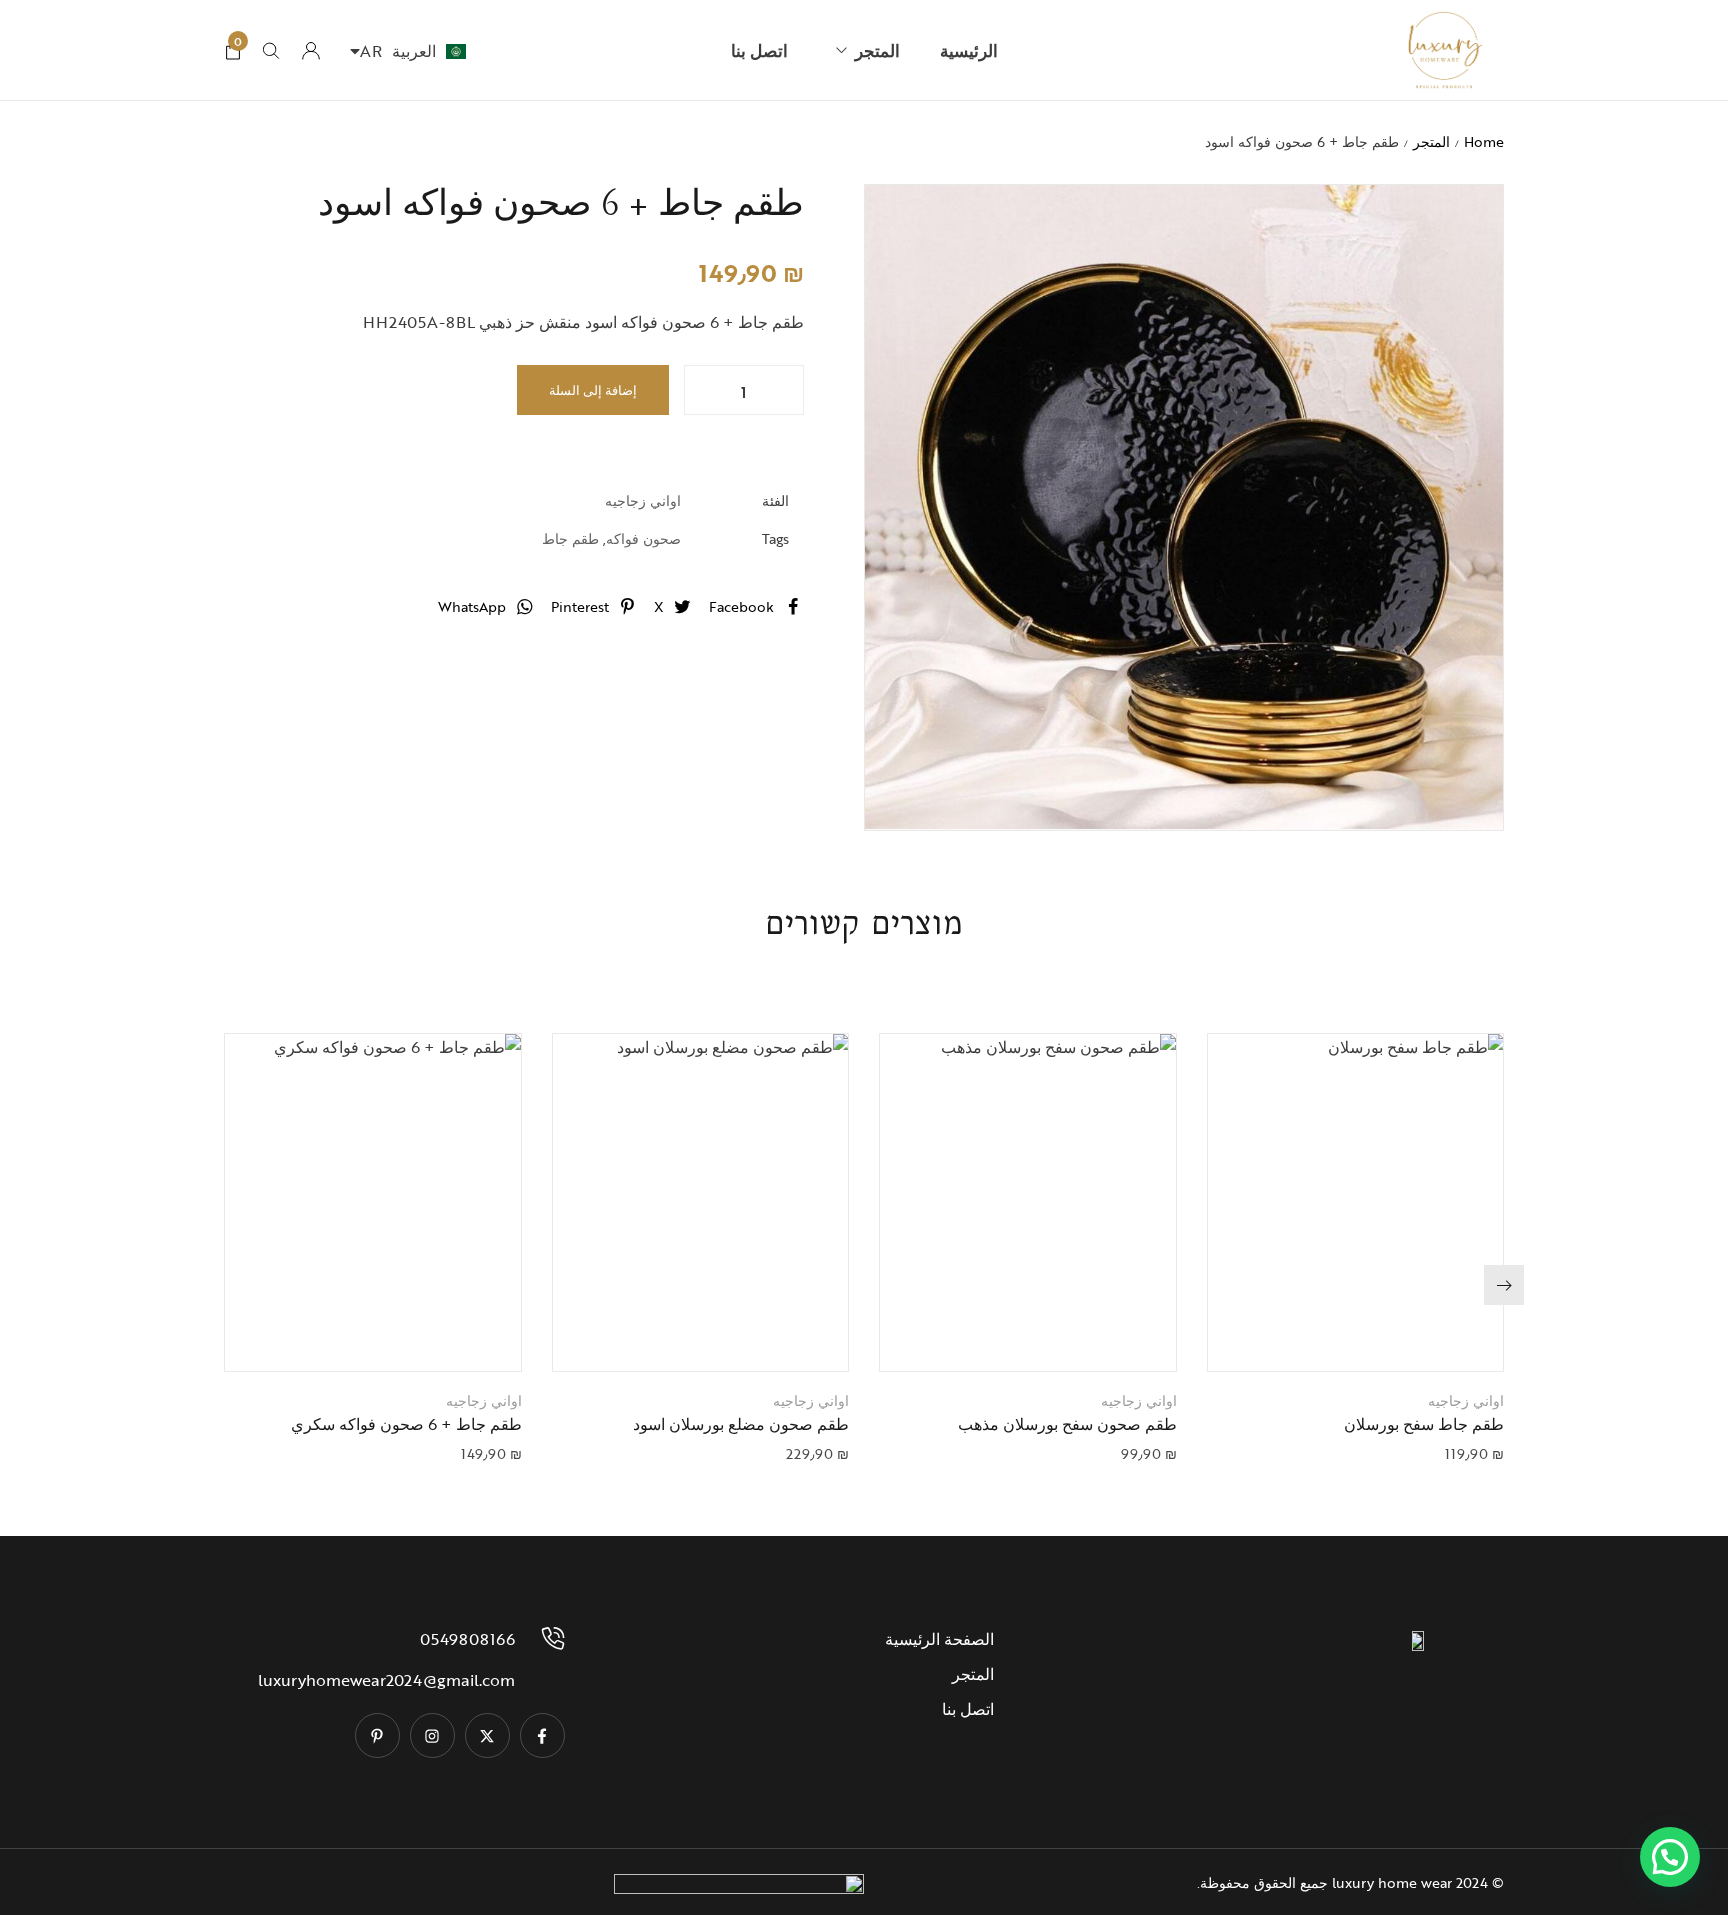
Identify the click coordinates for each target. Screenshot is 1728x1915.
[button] (1330, 1336)
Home (1484, 141)
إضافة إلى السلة (593, 390)
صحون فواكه (643, 538)
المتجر (1431, 141)
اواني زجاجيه (643, 500)
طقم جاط (570, 538)
